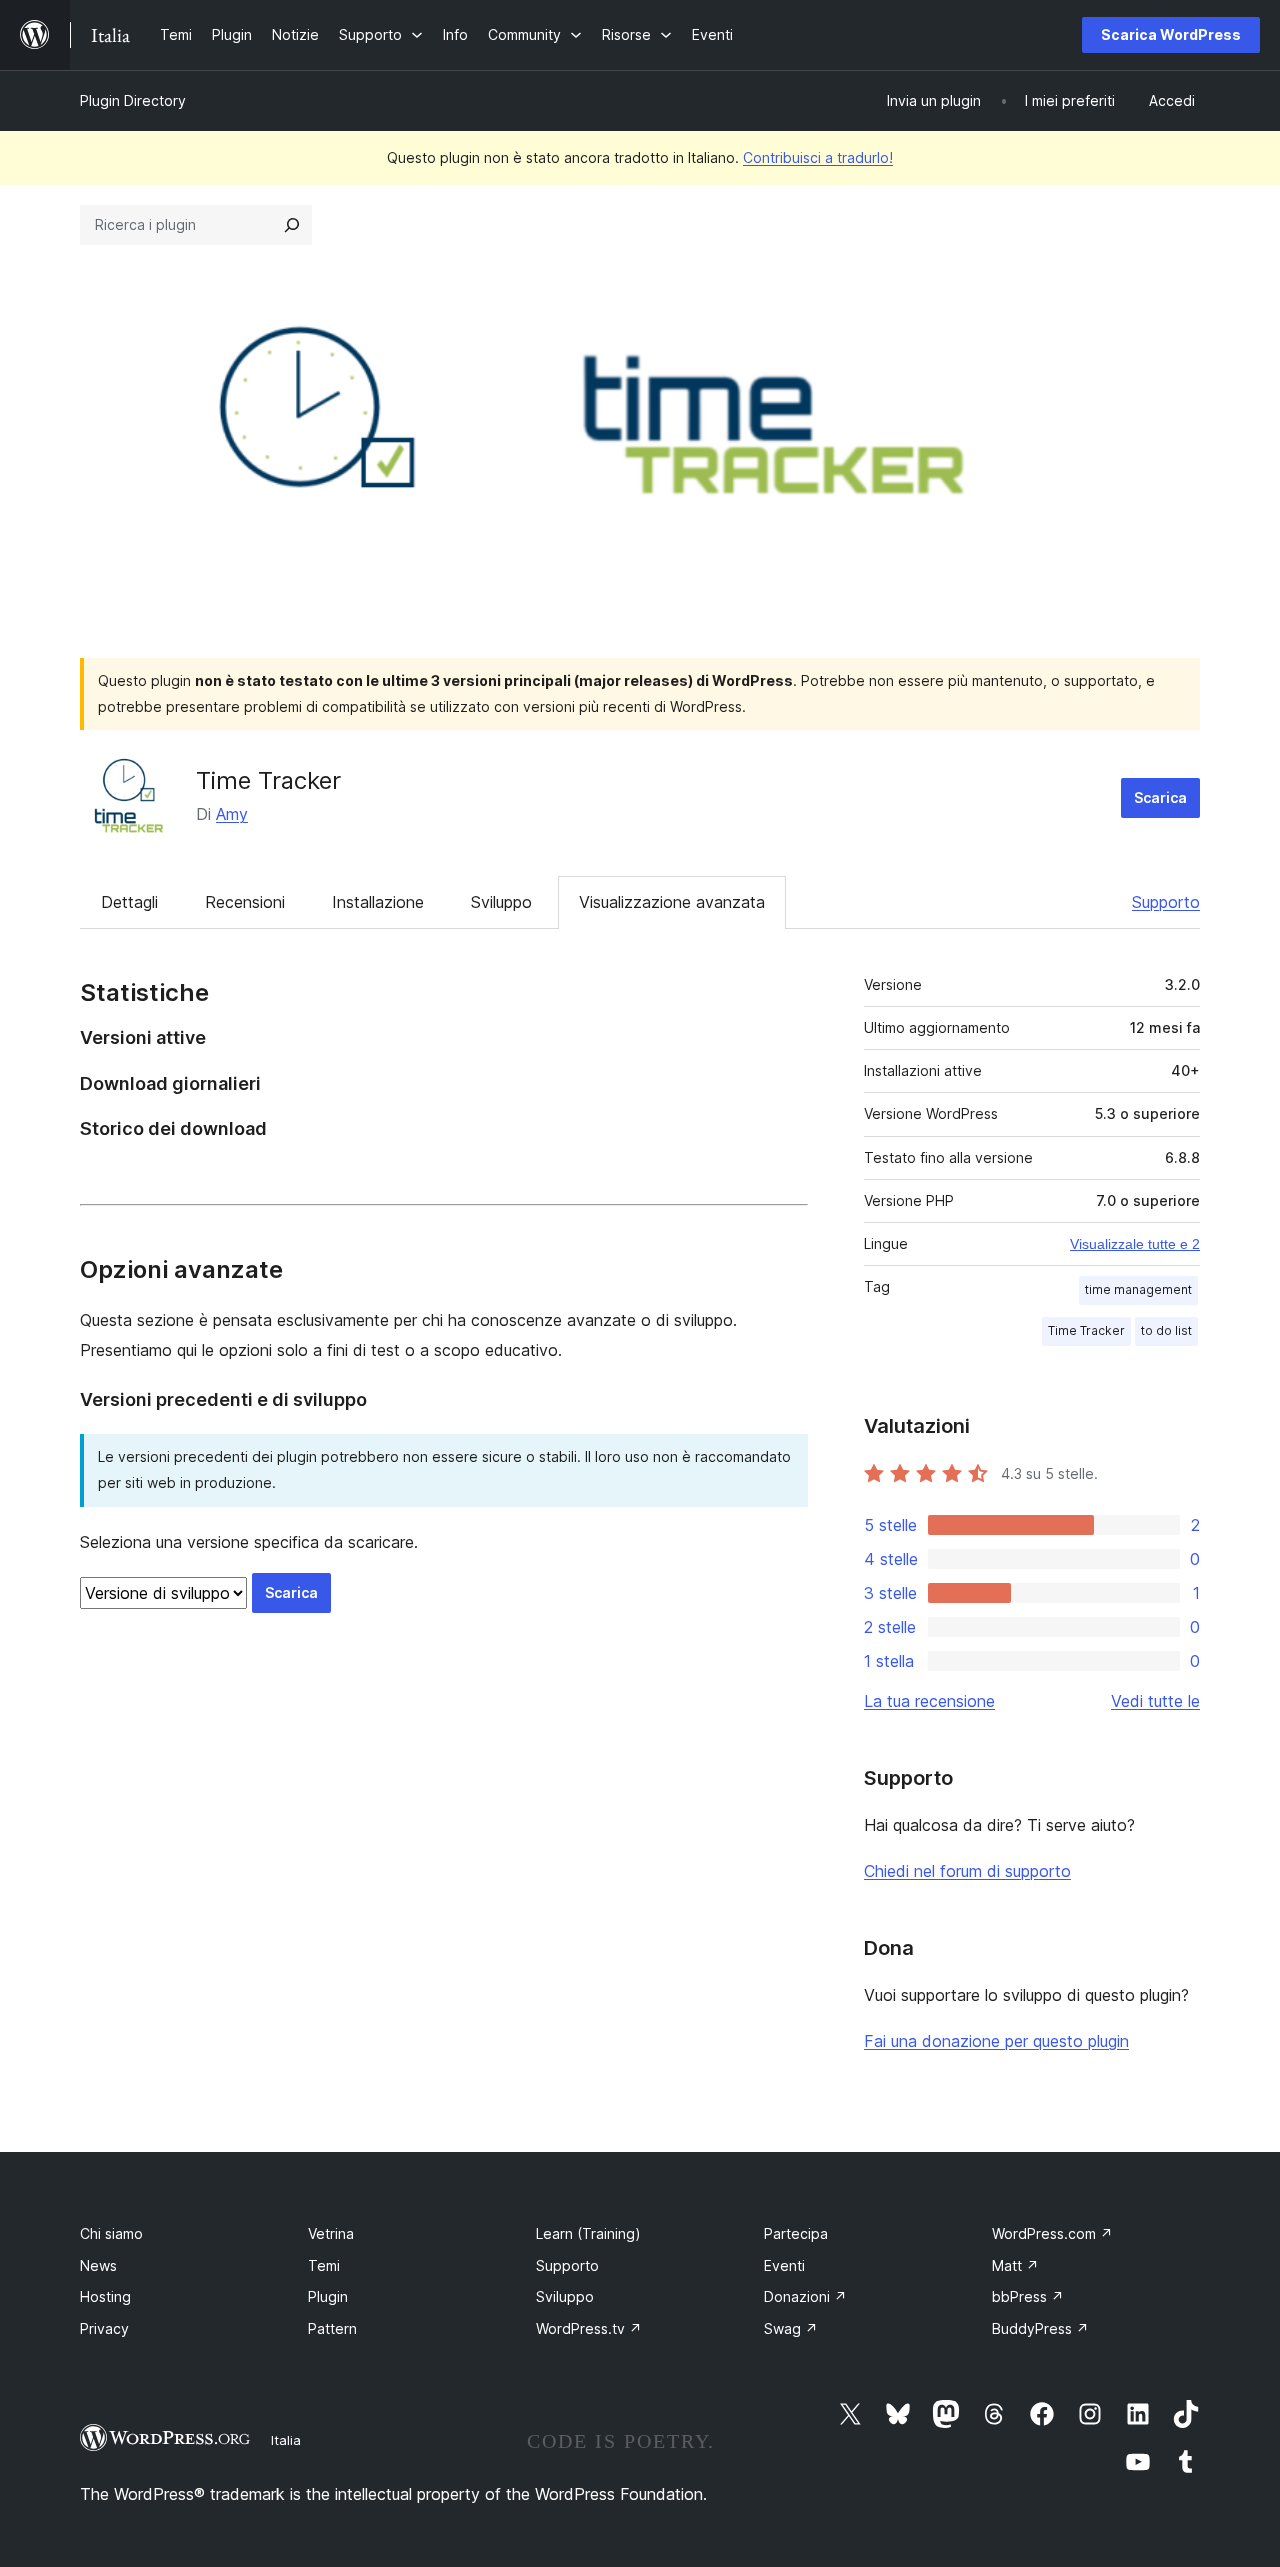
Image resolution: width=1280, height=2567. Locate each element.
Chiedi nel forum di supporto (967, 1871)
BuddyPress (1040, 2328)
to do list (1166, 1330)
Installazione (378, 902)
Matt (1015, 2265)
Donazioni (805, 2296)
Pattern (332, 2328)
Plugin (328, 2296)
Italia (286, 2440)
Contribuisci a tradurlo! (818, 157)
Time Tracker (268, 780)
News (98, 2265)
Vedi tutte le (1155, 1701)
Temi (324, 2265)
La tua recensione (929, 1701)
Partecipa (796, 2233)
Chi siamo (111, 2233)
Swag (791, 2328)
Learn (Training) (588, 2233)
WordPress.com (1052, 2233)
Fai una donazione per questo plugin (996, 2041)
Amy (232, 814)
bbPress (1028, 2296)
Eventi (784, 2265)
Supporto (1166, 902)
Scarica (1160, 797)
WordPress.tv (589, 2328)
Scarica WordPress (1171, 34)
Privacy (104, 2328)
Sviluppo (501, 902)
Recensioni (245, 902)
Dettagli (129, 902)
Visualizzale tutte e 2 (1135, 1244)
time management (1138, 1289)
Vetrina (331, 2233)
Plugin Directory (133, 100)
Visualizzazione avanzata (672, 902)
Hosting (105, 2296)
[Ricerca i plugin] (292, 225)
